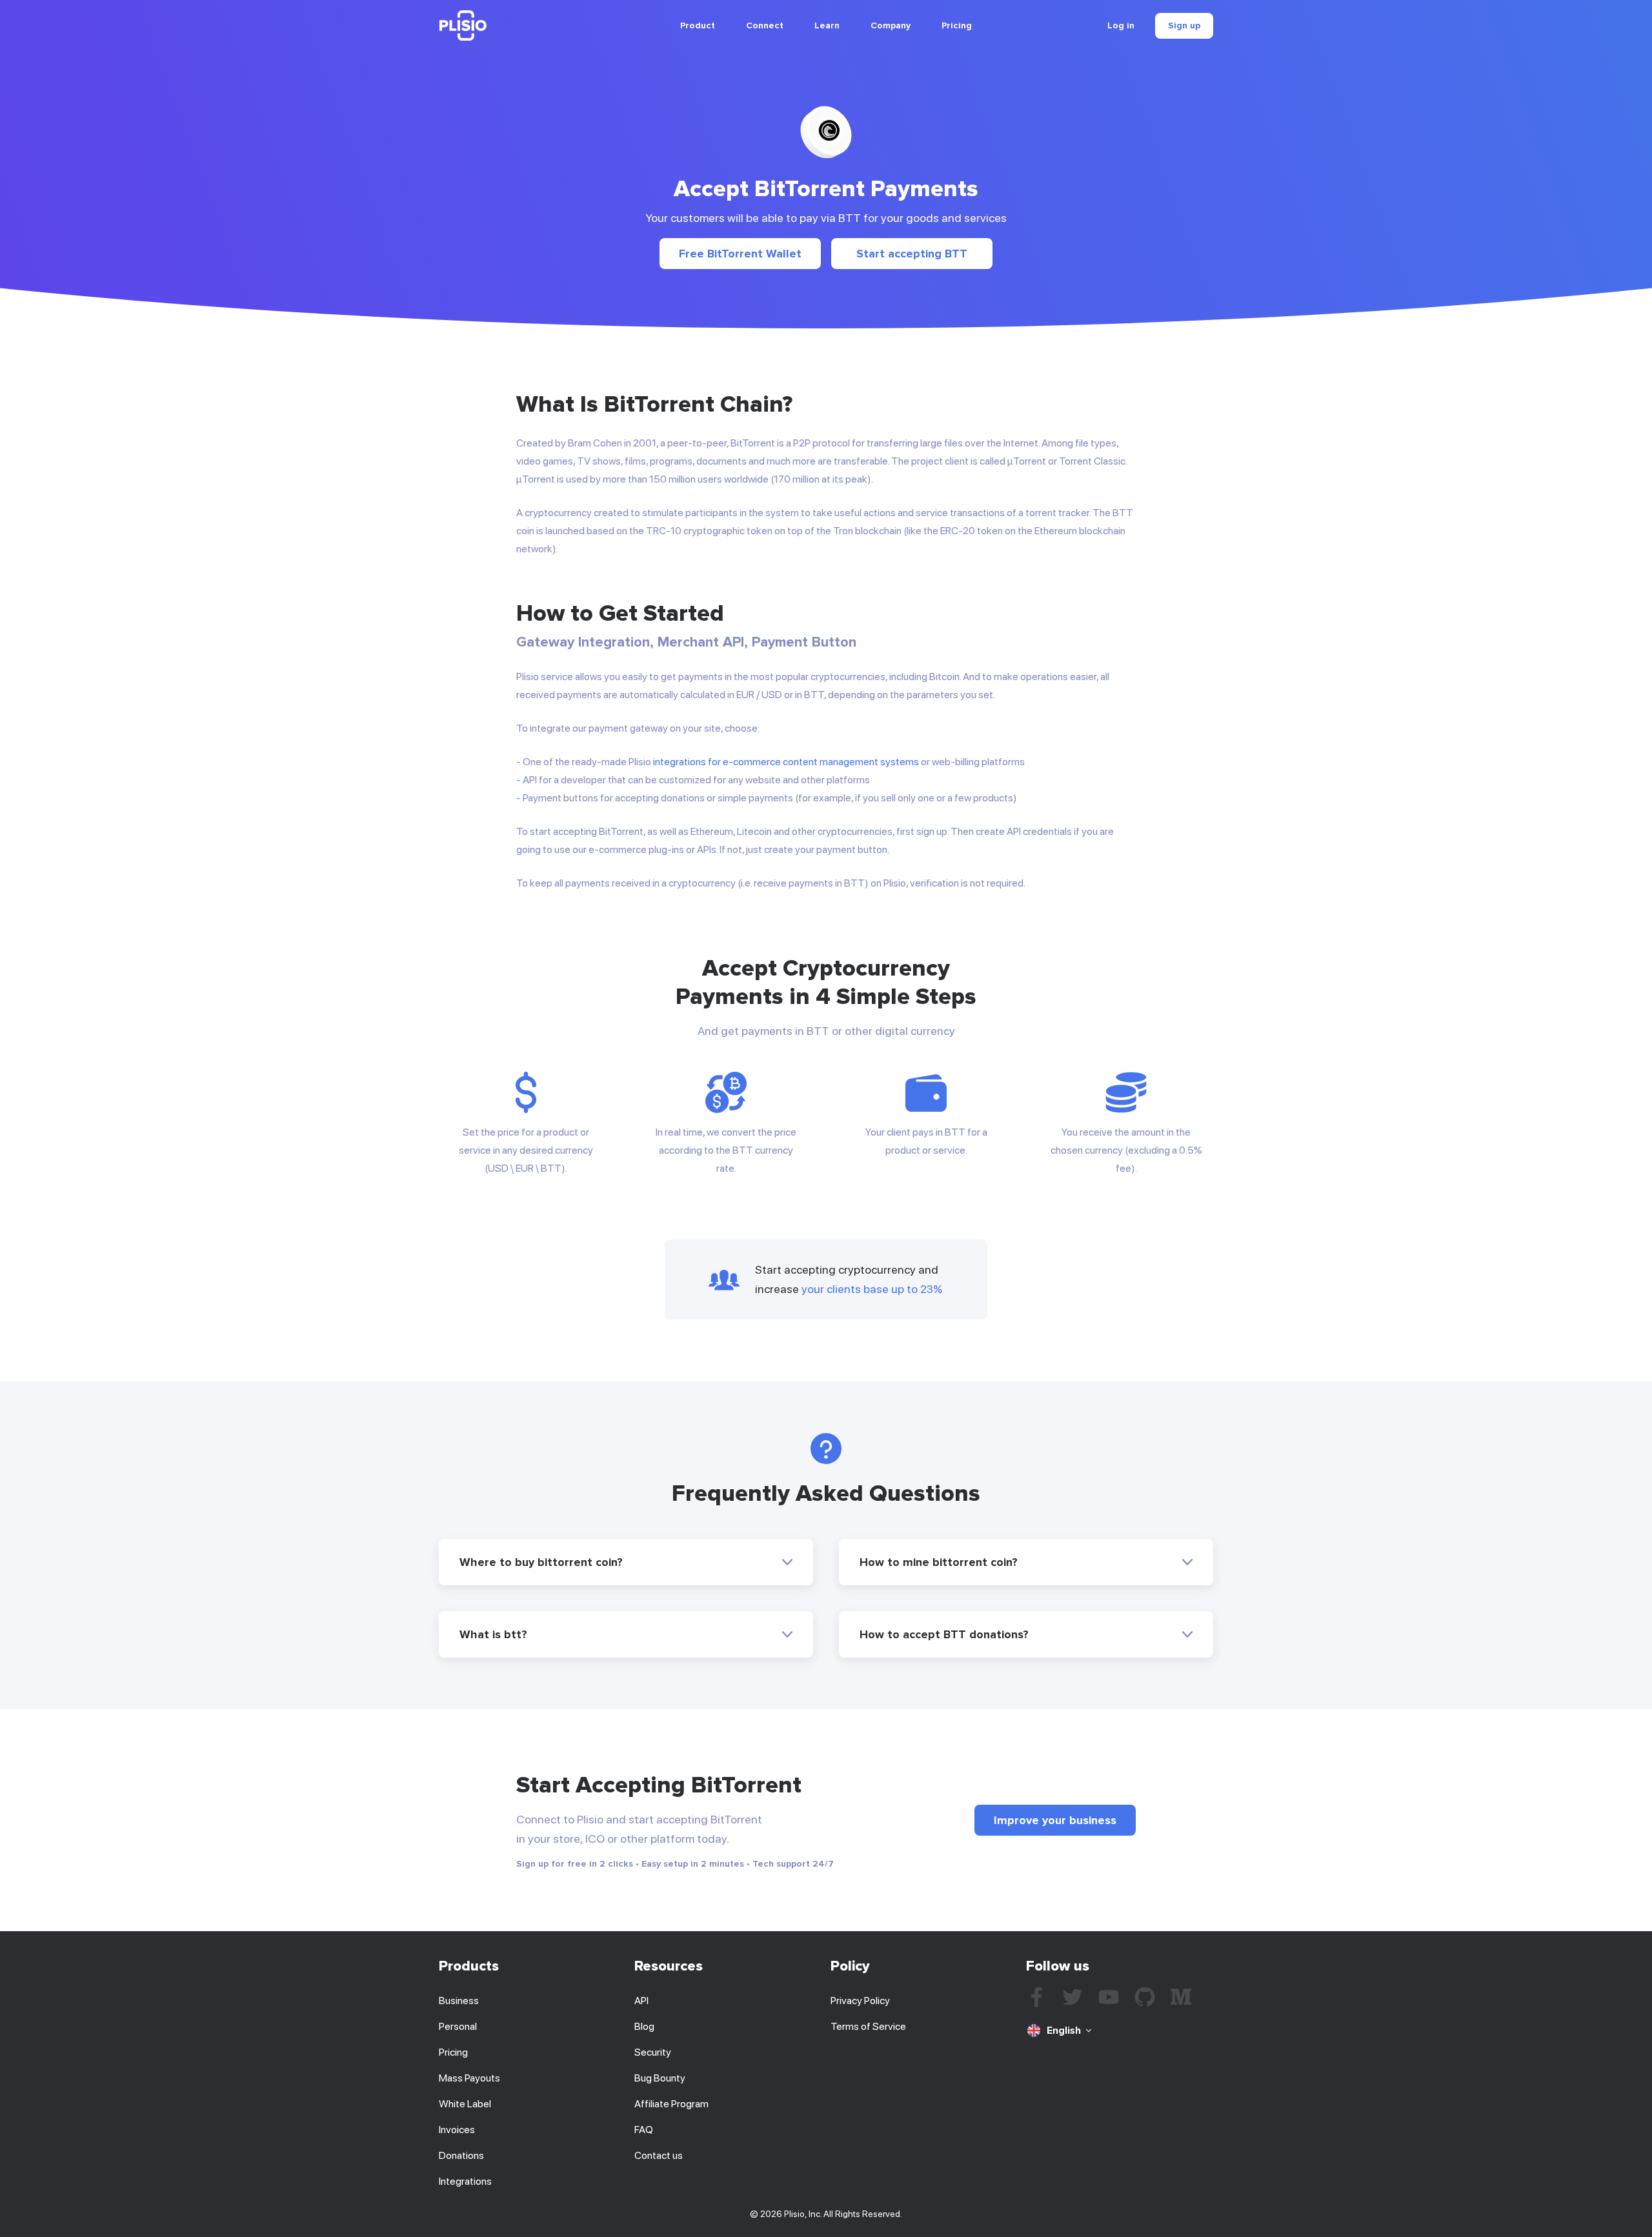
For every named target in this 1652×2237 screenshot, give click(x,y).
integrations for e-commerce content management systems (786, 762)
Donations (461, 2155)
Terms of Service (868, 2026)
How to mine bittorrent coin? (939, 1562)
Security (653, 2052)
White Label (465, 2104)
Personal (458, 2026)
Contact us (659, 2155)
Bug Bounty (660, 2078)
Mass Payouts (469, 2078)
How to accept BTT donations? (944, 1634)
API (641, 2001)
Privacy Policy (860, 2001)
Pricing (957, 25)
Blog (644, 2026)
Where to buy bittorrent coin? (541, 1562)
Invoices (457, 2130)
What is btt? (493, 1634)
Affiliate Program (671, 2104)
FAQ (644, 2130)
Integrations (465, 2181)
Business (459, 2001)
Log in (1121, 26)
